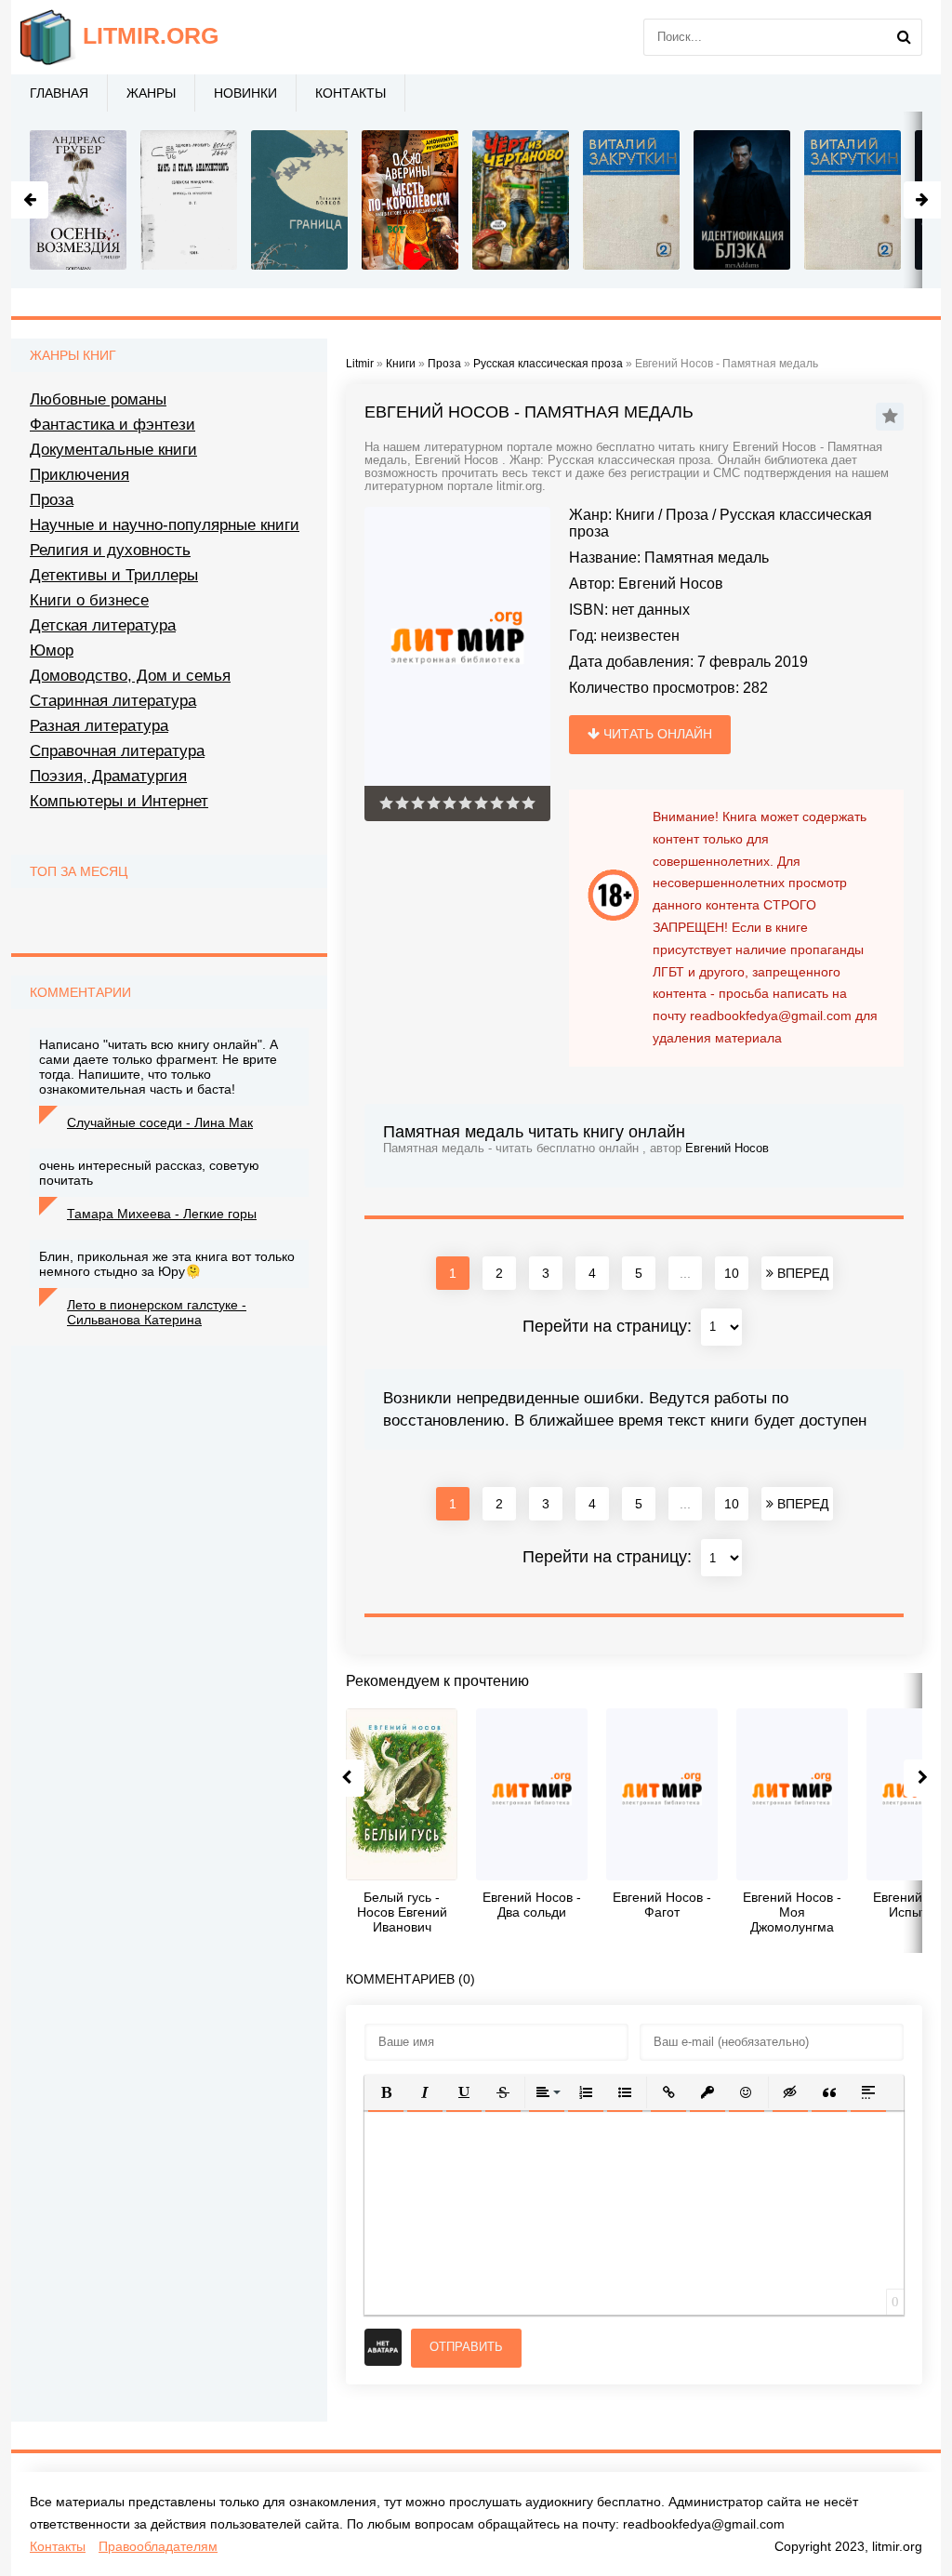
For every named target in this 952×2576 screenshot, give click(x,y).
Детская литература (103, 625)
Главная (59, 93)
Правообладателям (158, 2546)
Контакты (350, 93)
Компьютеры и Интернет (119, 801)
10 (732, 1273)
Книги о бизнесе (89, 600)
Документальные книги (113, 450)
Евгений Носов (671, 584)
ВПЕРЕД (801, 1273)
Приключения (79, 475)
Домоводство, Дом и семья (130, 676)
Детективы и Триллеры (114, 575)
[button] (386, 2092)
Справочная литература (117, 751)
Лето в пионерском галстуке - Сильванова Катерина (157, 1312)
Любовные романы (98, 399)
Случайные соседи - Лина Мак (160, 1122)
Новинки (245, 93)
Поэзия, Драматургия (108, 776)
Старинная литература (113, 701)
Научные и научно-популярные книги (165, 525)
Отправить (466, 2347)
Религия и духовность (110, 550)
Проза (687, 515)
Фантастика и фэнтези (112, 425)
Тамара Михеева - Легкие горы (162, 1214)
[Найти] (904, 37)
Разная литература (99, 726)
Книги (635, 515)
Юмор (52, 651)
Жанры (151, 93)
